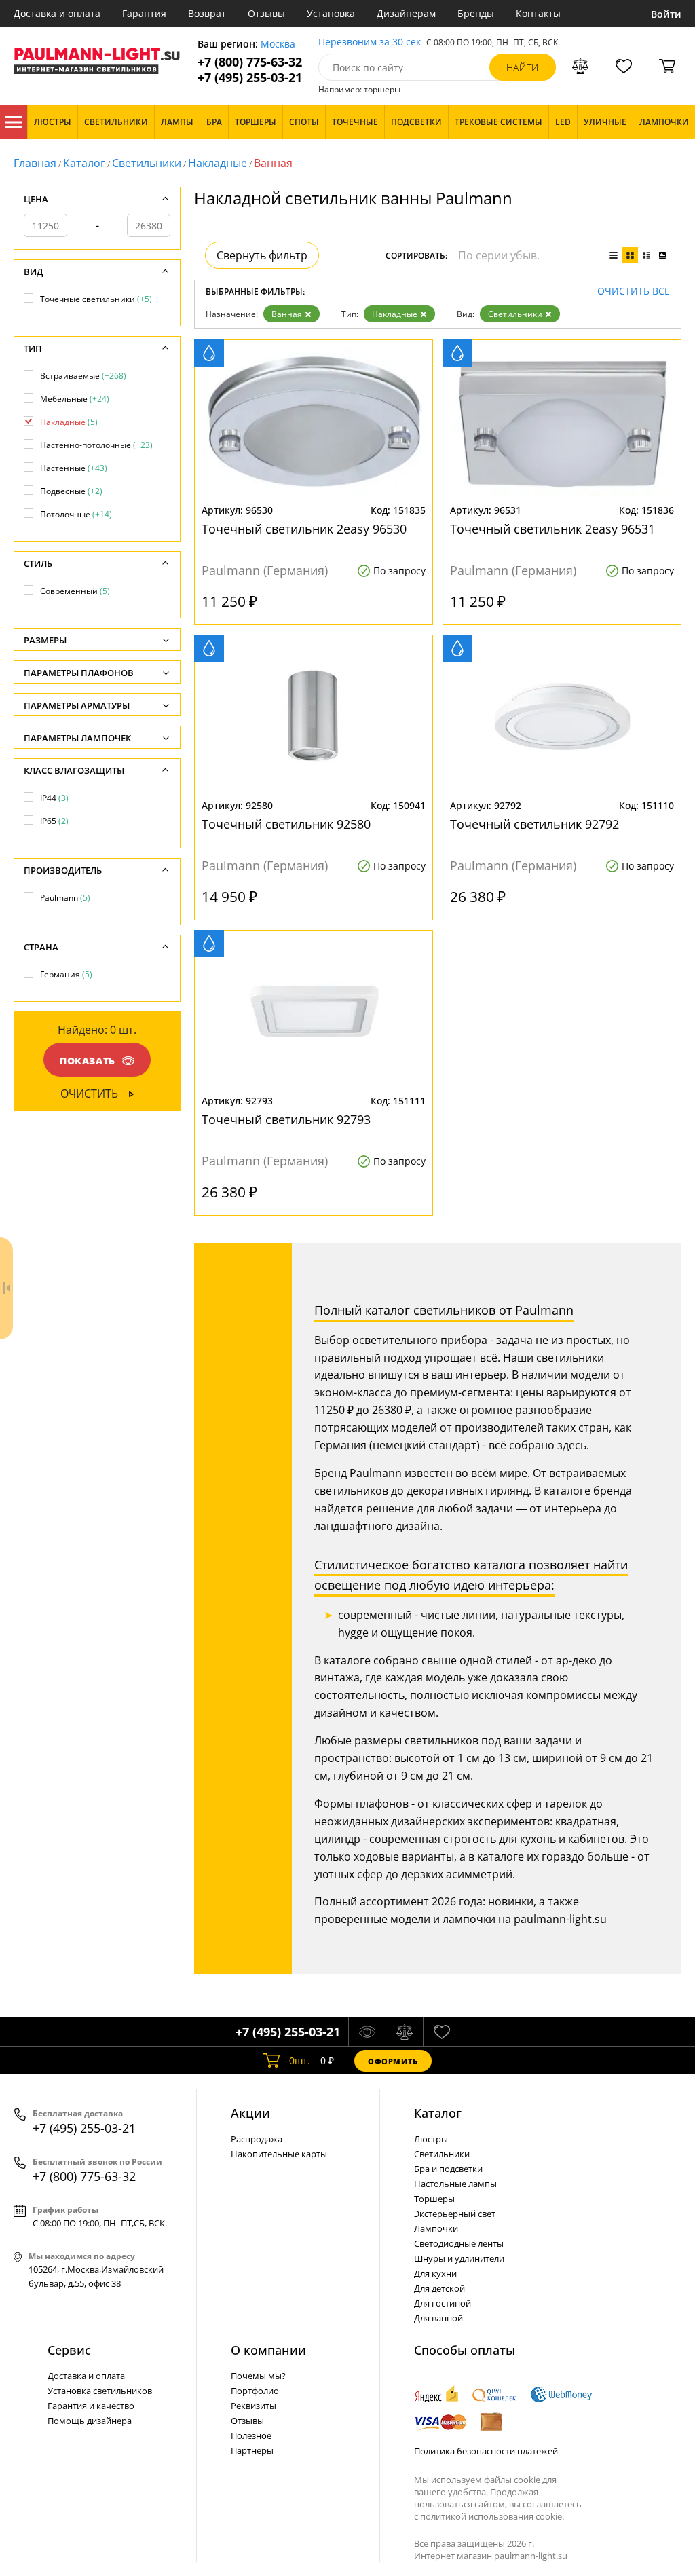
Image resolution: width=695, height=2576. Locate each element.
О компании (268, 2350)
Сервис (69, 2350)
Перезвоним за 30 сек (370, 42)
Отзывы (266, 13)
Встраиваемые (83, 376)
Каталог (14, 122)
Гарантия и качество (91, 2406)
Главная (35, 163)
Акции (250, 2113)
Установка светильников (100, 2391)
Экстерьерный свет (455, 2214)
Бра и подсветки (448, 2169)
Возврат (207, 13)
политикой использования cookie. (492, 2516)
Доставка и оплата (57, 13)
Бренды (476, 13)
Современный (75, 591)
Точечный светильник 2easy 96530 (304, 529)
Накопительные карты (279, 2154)
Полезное (251, 2435)
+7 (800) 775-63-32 (250, 62)
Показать (88, 1061)
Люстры (431, 2139)
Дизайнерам (406, 13)
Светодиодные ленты (459, 2243)
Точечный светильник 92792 (534, 824)
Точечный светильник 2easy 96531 (552, 529)
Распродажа (257, 2139)
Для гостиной (443, 2303)
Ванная (287, 314)
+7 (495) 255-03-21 (250, 78)
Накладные (218, 163)
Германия (66, 974)
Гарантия (144, 13)
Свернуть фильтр (262, 255)
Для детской (439, 2288)
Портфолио (255, 2391)
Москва (278, 44)
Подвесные (71, 491)
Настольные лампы (455, 2184)
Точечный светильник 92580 (286, 824)
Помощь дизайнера (90, 2421)
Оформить (393, 2061)
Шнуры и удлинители (459, 2258)
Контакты (538, 13)
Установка (331, 13)
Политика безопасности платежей (486, 2451)
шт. (300, 2060)
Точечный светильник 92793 (286, 1119)
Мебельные (75, 399)
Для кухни (435, 2273)
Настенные (74, 468)
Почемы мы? (258, 2376)
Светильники (147, 163)
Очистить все (634, 292)
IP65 (54, 821)
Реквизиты (253, 2406)
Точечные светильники (96, 299)
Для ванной (438, 2318)
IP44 (54, 798)
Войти (666, 14)
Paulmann (65, 898)
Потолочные (76, 514)
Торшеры (434, 2199)
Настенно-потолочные (96, 445)
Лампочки (436, 2228)
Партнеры (252, 2450)
